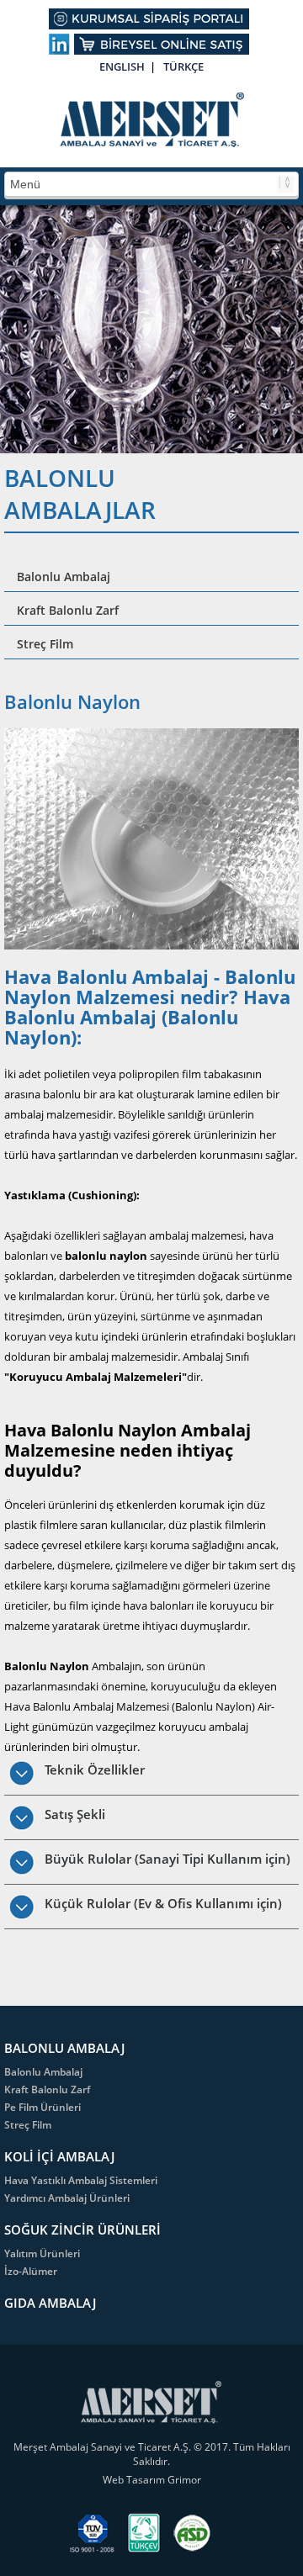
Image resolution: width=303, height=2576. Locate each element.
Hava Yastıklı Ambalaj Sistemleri (81, 2180)
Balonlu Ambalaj (64, 577)
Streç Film (45, 644)
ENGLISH (122, 66)
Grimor (184, 2480)
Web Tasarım (135, 2480)
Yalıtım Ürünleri (42, 2253)
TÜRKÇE (183, 66)
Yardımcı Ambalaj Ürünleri (67, 2198)
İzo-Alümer (31, 2271)
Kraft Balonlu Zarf (68, 610)
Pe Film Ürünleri (43, 2107)
